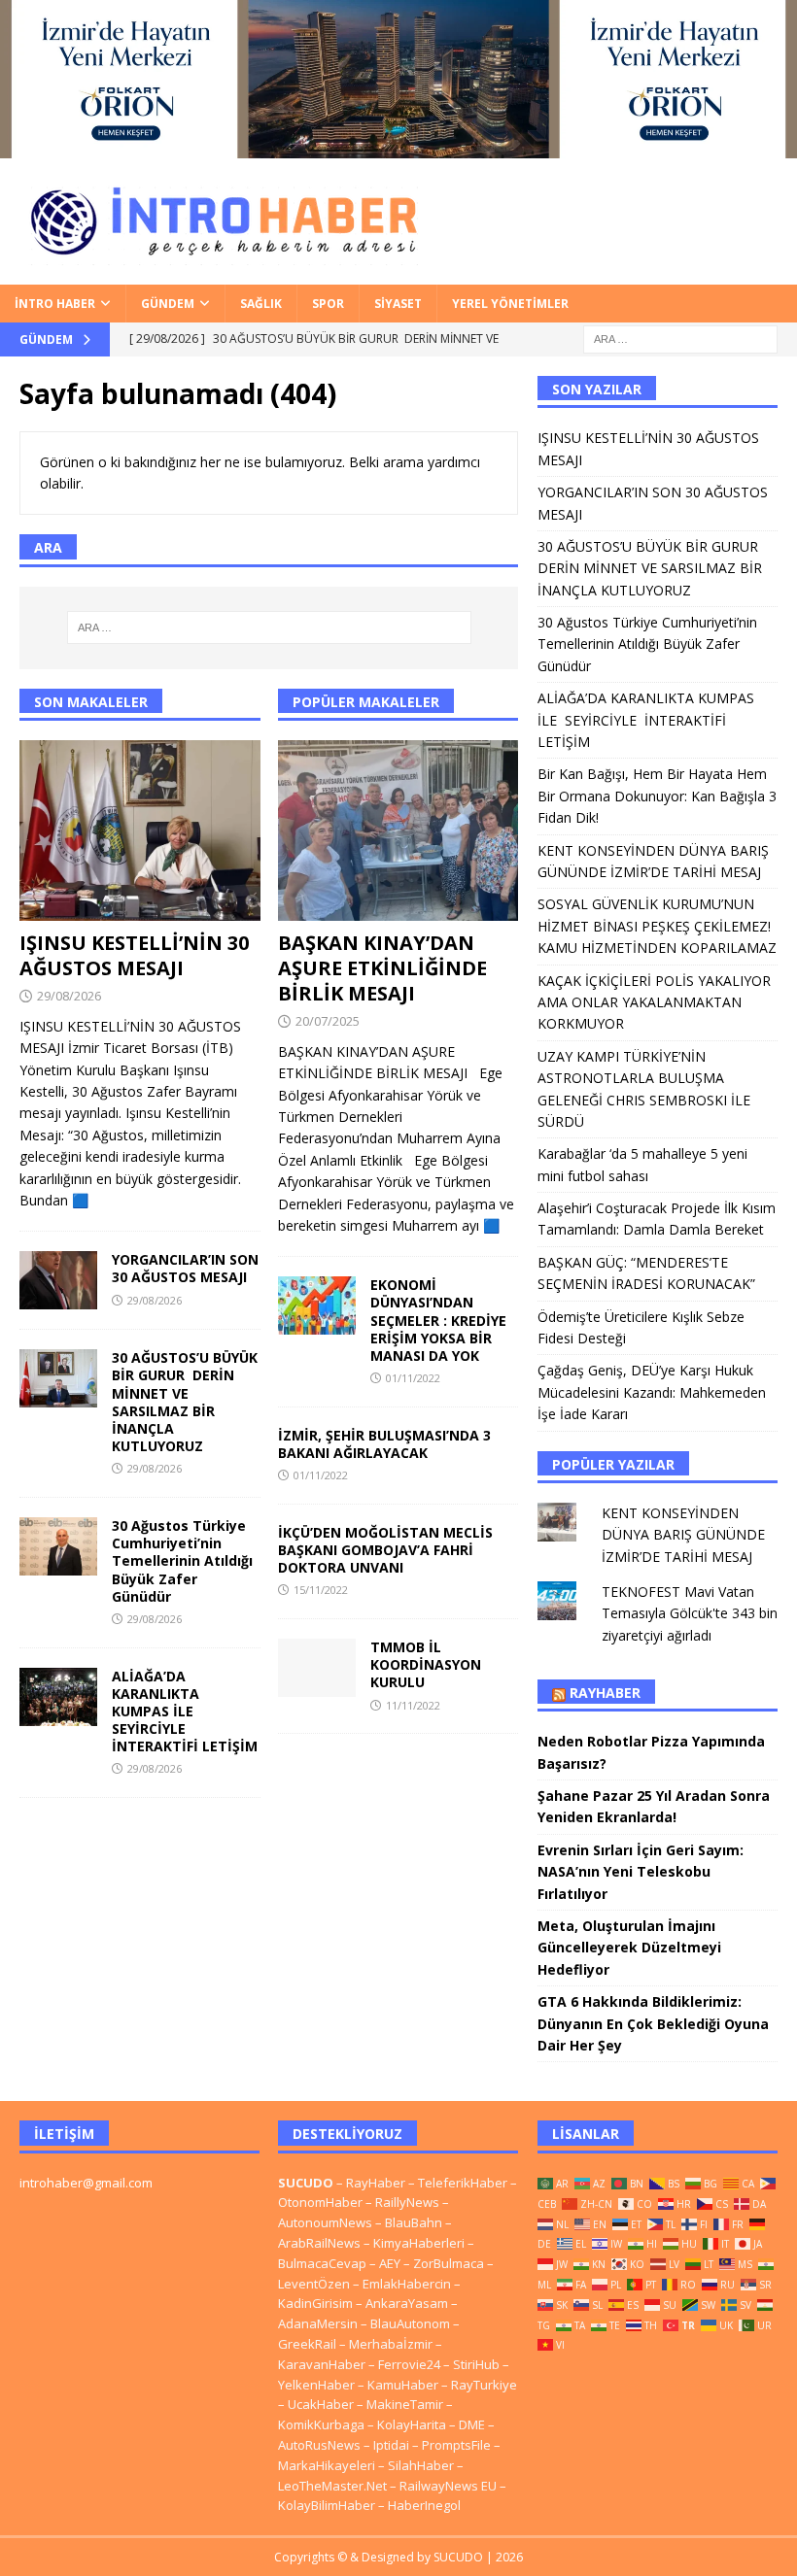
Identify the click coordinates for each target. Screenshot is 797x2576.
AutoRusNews (319, 2445)
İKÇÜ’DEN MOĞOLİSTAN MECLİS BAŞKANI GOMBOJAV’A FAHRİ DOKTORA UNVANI (385, 1550)
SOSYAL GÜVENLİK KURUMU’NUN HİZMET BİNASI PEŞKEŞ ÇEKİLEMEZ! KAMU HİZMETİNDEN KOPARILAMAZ (657, 926)
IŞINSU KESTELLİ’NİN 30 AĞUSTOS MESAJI (134, 955)
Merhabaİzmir (391, 2344)
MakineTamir (405, 2404)
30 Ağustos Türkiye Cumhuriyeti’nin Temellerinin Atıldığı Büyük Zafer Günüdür (182, 1561)
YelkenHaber (316, 2385)
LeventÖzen (314, 2284)
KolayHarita (412, 2424)
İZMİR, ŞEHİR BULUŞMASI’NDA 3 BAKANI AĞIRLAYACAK (384, 1444)
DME (472, 2424)
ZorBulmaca (449, 2263)
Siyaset (398, 304)
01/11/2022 (413, 1378)
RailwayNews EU (448, 2486)
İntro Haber (55, 304)
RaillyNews (407, 2202)
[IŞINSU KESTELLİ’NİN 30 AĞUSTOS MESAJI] (140, 830)
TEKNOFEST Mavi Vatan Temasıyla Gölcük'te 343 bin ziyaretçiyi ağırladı (690, 1613)
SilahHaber (421, 2465)
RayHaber (605, 1693)
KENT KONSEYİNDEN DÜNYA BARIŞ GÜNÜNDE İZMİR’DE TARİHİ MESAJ (683, 1535)
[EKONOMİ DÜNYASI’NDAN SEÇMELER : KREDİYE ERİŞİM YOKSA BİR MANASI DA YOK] (317, 1305)
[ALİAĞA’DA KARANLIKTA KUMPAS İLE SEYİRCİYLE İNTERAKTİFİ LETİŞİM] (58, 1697)
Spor (328, 304)
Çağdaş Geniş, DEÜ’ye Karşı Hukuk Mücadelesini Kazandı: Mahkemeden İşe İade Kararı (652, 1392)
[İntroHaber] (398, 147)
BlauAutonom (410, 2323)
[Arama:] (680, 338)
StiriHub (476, 2364)
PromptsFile (456, 2445)
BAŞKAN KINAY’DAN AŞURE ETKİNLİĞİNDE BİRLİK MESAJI (382, 968)
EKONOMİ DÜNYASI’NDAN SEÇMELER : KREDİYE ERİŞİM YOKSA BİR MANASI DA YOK (438, 1320)
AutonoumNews (325, 2222)
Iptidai (391, 2445)
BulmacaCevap (322, 2263)
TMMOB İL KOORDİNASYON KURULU (426, 1664)
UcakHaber (321, 2404)
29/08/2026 (69, 996)
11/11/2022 (413, 1705)
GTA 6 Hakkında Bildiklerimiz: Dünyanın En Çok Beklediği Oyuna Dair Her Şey (653, 2023)
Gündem (168, 304)
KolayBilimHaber (327, 2505)
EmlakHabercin (408, 2284)
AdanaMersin (318, 2323)
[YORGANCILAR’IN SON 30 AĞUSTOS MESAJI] (58, 1280)
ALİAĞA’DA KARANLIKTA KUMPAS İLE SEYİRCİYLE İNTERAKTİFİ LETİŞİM (185, 1712)
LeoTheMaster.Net (332, 2486)
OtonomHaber (320, 2202)
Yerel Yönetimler (510, 304)
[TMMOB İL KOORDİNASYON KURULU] (317, 1668)
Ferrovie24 (409, 2364)
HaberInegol (424, 2505)
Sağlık (261, 304)
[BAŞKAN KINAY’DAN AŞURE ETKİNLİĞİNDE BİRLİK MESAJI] (398, 830)
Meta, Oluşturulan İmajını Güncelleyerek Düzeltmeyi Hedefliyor (629, 1948)
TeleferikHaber (463, 2183)
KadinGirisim (315, 2303)
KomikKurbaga (321, 2424)
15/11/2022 (321, 1590)
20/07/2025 (328, 1021)
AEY (390, 2263)
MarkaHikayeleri (327, 2465)
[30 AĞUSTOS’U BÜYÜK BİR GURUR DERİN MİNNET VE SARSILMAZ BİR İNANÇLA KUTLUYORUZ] (58, 1378)
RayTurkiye (484, 2385)
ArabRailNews (319, 2243)
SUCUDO (306, 2183)
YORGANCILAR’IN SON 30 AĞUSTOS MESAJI (185, 1268)
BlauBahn (414, 2222)
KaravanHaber (322, 2364)
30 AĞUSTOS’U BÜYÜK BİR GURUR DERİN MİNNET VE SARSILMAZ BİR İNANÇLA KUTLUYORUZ (185, 1402)
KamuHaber (403, 2385)
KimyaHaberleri (419, 2243)
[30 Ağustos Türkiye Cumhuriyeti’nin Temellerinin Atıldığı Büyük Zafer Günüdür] (58, 1546)
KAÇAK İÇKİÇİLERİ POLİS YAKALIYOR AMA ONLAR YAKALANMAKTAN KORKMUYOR (654, 1002)
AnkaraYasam (407, 2303)
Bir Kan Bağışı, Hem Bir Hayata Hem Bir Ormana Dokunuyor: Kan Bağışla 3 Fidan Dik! (657, 796)
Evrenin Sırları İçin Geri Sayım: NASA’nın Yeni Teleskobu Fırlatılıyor (641, 1872)
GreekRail (307, 2344)
